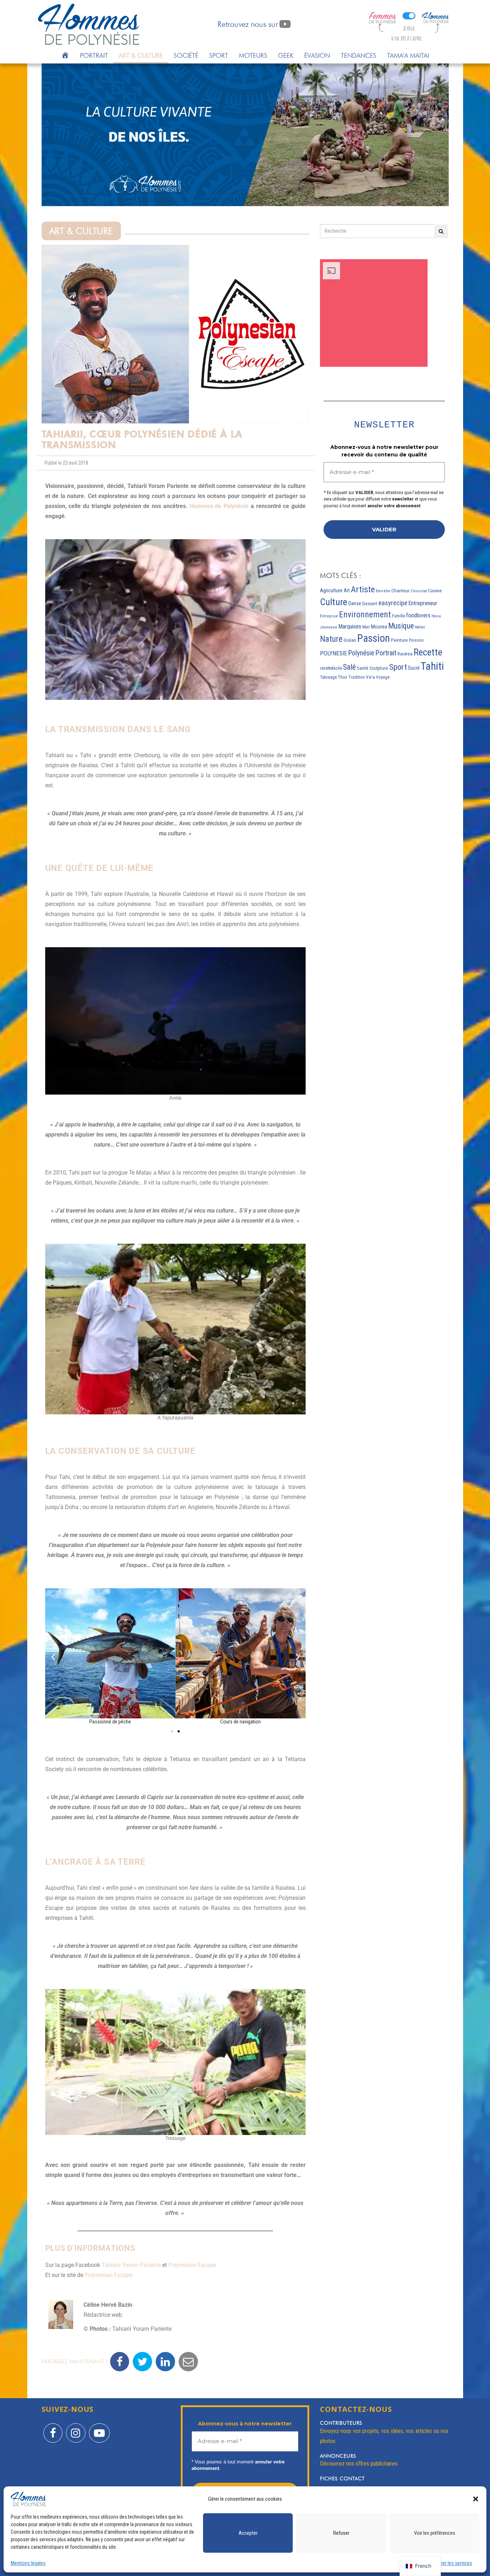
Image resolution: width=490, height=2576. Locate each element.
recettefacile (331, 668)
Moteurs (253, 55)
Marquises (350, 627)
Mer (366, 627)
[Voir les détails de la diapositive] (245, 135)
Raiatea (405, 654)
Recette (428, 652)
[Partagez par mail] (188, 2362)
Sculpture (379, 668)
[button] (476, 2499)
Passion (374, 638)
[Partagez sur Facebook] (120, 2362)
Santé (363, 668)
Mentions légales (28, 2563)
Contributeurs (341, 2423)
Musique (401, 626)
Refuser (341, 2533)
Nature (331, 639)
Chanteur (401, 591)
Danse (355, 603)
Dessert (370, 604)
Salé (349, 667)
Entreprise (329, 616)
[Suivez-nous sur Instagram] (76, 2428)
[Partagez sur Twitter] (142, 2362)
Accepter (248, 2533)
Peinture (399, 640)
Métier (420, 627)
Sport (219, 55)
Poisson (416, 640)
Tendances (359, 55)
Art (347, 590)
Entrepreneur (423, 603)
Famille (399, 616)
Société (186, 55)
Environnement (365, 615)
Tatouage (328, 677)
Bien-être (383, 591)
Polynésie (361, 653)
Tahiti (432, 666)
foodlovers (418, 615)
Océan (350, 640)
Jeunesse (329, 627)
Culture (334, 602)
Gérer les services (454, 2563)
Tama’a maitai (408, 55)
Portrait (94, 55)
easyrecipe (393, 603)
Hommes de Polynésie (219, 506)
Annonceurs (338, 2456)
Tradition (357, 677)
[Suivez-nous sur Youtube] (99, 2428)
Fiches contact (342, 2478)
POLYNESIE (334, 653)
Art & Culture (141, 55)
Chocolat (419, 591)
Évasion (317, 55)
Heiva (436, 616)
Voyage (383, 677)
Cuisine (435, 591)
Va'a (370, 677)
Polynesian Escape (192, 2265)
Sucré (414, 668)
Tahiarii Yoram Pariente (131, 2265)
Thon (343, 677)
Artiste (363, 589)
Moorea (379, 627)
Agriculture (331, 590)
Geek (286, 55)
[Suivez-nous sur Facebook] (53, 2428)
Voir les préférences (435, 2533)
